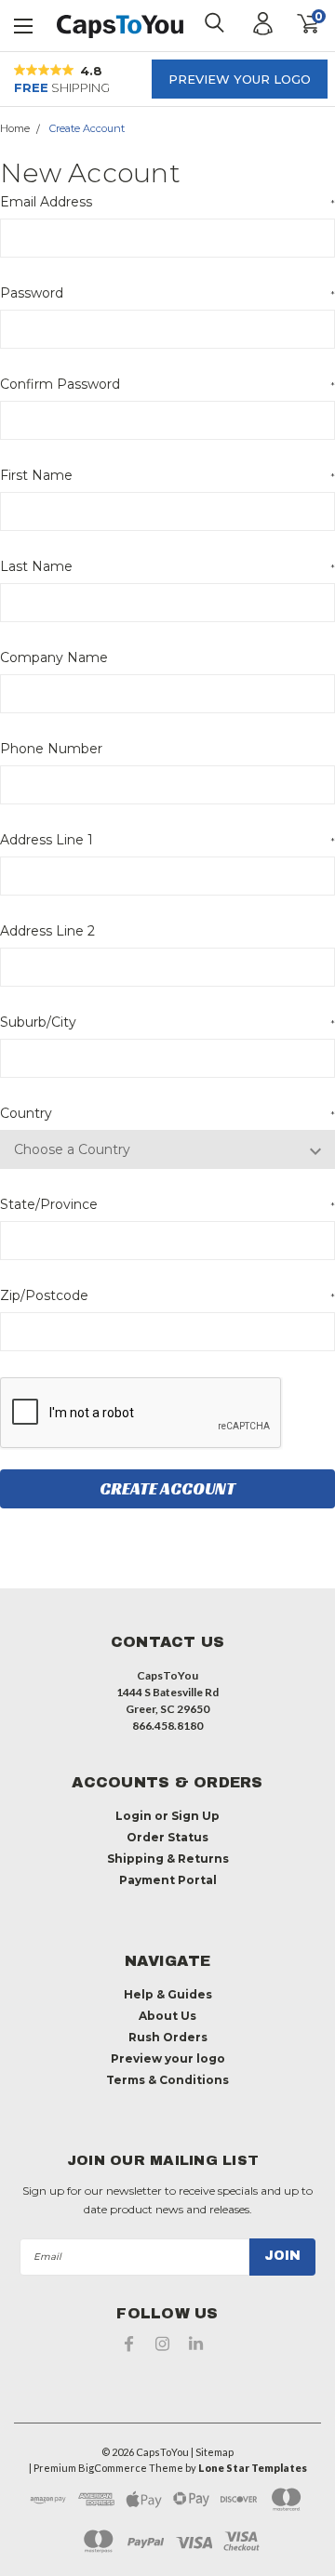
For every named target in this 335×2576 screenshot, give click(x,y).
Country (167, 1113)
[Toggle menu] (24, 24)
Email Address (167, 202)
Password (167, 293)
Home (15, 128)
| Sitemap (212, 2452)
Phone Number (51, 749)
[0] (295, 24)
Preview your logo (240, 79)
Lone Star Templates (253, 2468)
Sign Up (195, 1816)
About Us (167, 2016)
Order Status (167, 1837)
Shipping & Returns (168, 1859)
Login (134, 1816)
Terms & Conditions (167, 2080)
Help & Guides (168, 1994)
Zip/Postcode (167, 1295)
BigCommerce (113, 2468)
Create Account (87, 128)
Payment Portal (168, 1880)
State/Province (167, 1204)
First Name (167, 475)
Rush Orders (168, 2037)
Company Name (54, 657)
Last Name (167, 566)
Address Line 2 (47, 931)
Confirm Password (167, 384)
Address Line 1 (167, 840)
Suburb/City (167, 1022)
